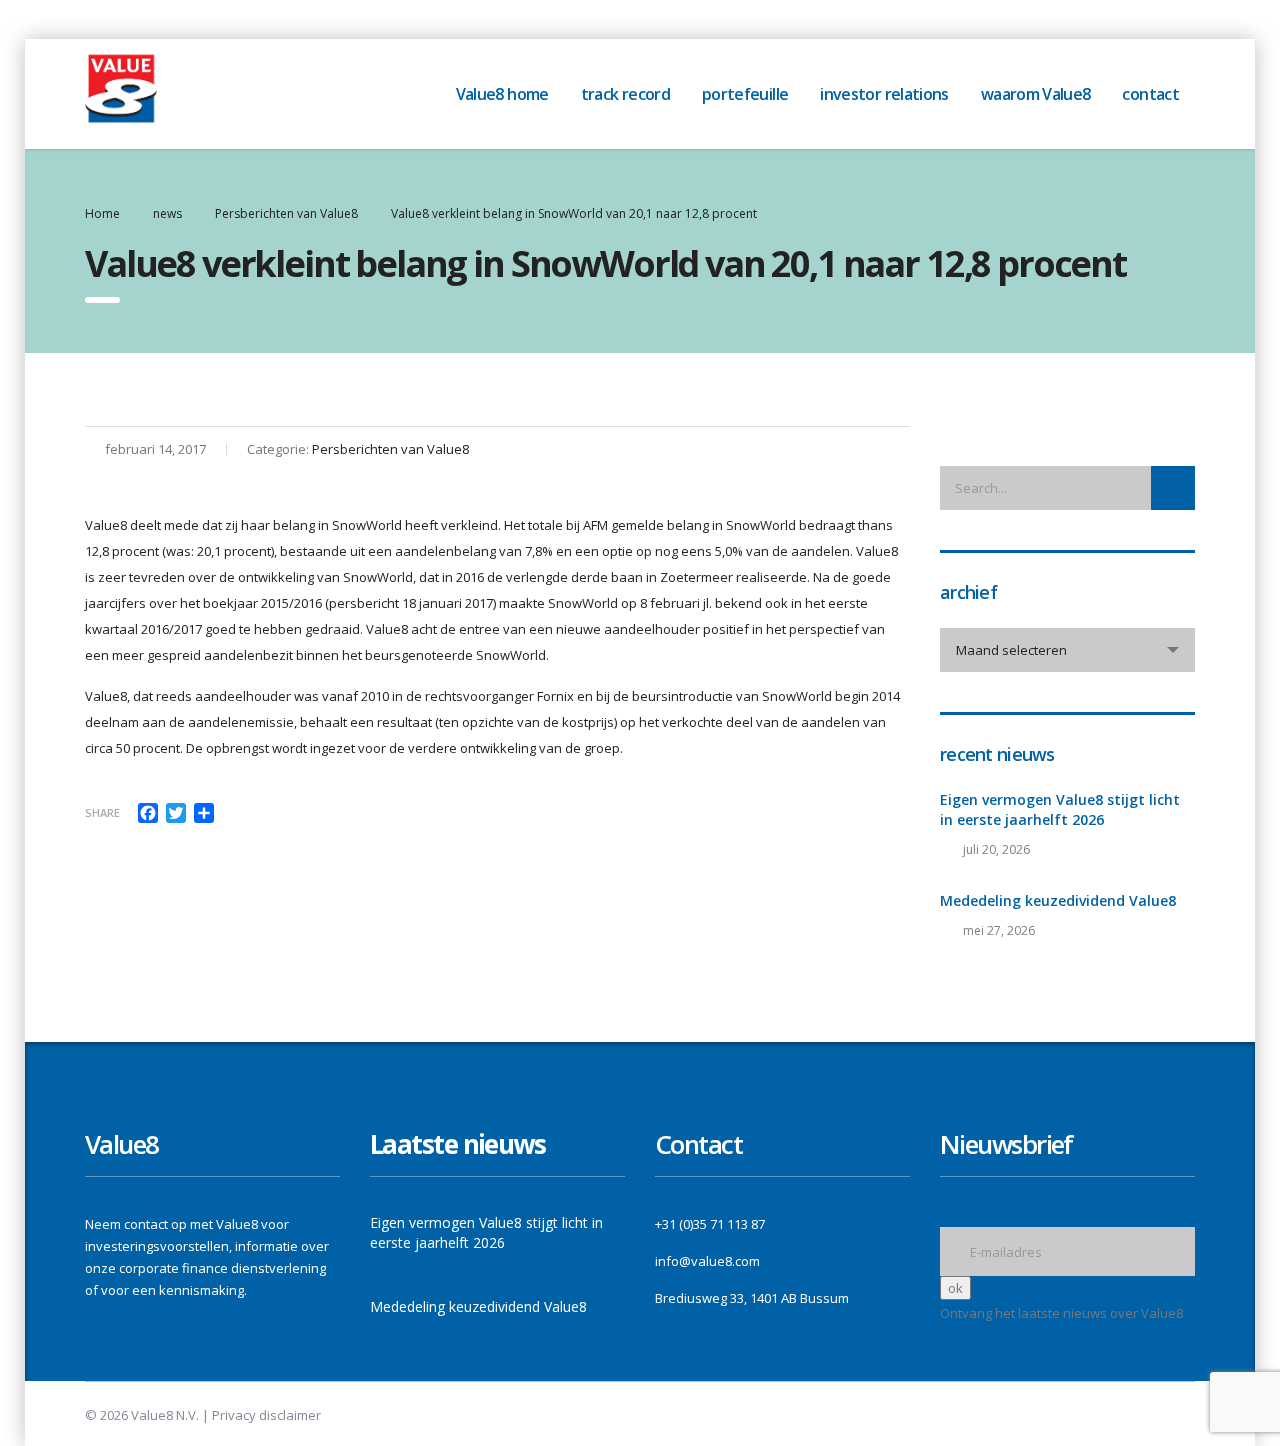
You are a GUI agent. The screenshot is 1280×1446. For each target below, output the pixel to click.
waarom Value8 (1036, 94)
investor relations (884, 94)
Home (102, 213)
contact (1150, 94)
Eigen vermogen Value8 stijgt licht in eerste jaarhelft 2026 (1060, 809)
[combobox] (1067, 650)
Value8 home (502, 94)
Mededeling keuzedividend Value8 (1058, 900)
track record (625, 94)
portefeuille (745, 94)
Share (102, 812)
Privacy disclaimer (266, 1415)
